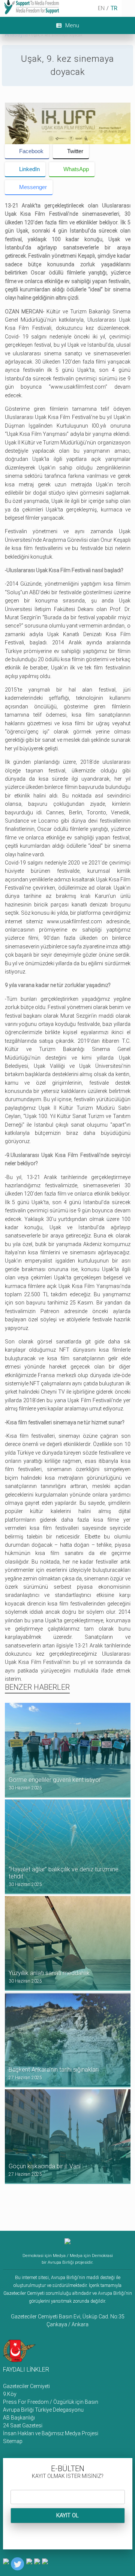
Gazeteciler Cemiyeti (26, 2386)
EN (101, 8)
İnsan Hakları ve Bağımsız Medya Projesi (51, 2433)
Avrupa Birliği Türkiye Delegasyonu (43, 2410)
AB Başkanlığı (19, 2418)
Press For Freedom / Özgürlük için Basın (51, 2402)
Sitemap (13, 2441)
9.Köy (10, 2394)
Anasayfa (16, 34)
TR (114, 8)
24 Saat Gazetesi (23, 2425)
